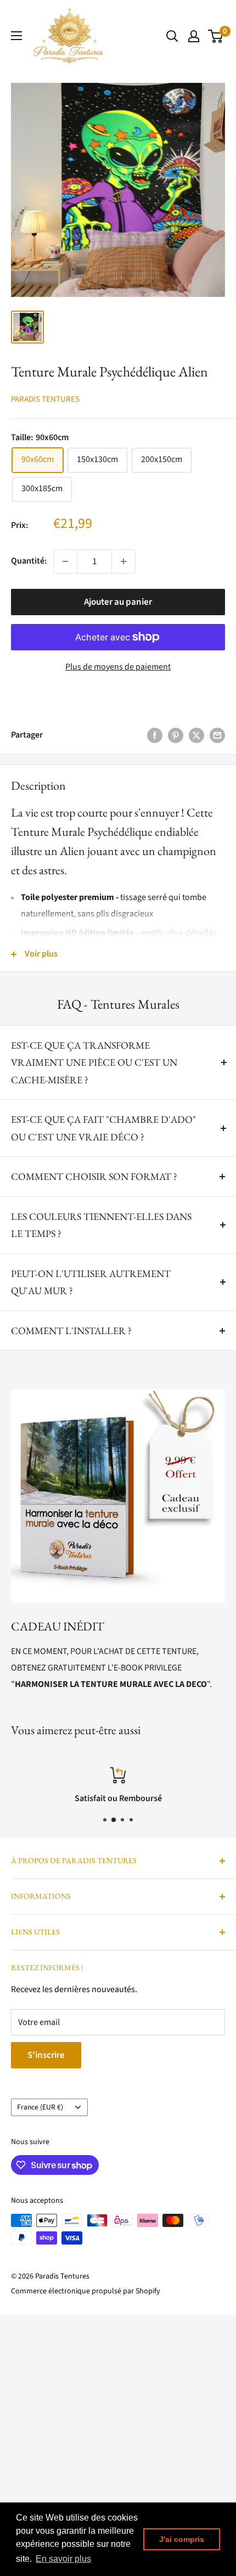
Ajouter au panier (118, 602)
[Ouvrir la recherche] (172, 36)
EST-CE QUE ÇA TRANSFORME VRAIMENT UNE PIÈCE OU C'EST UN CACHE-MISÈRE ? (94, 1062)
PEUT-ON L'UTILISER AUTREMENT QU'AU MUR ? (91, 1282)
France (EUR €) (40, 2107)
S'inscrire (46, 2055)
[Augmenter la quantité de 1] (123, 561)
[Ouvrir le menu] (16, 36)
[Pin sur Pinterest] (176, 735)
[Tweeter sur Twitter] (196, 735)
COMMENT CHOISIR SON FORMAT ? (94, 1176)
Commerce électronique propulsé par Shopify (86, 2291)
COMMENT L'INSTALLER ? (71, 1331)
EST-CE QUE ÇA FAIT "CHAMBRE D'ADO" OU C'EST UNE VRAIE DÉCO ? (103, 1128)
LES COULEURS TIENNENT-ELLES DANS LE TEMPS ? (101, 1225)
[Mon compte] (194, 36)
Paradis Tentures (45, 399)
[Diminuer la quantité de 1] (65, 561)
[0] (216, 36)
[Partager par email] (217, 735)
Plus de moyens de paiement (118, 667)
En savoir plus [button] (63, 2559)
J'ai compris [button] (182, 2539)
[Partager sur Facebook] (155, 735)
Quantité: (29, 561)
